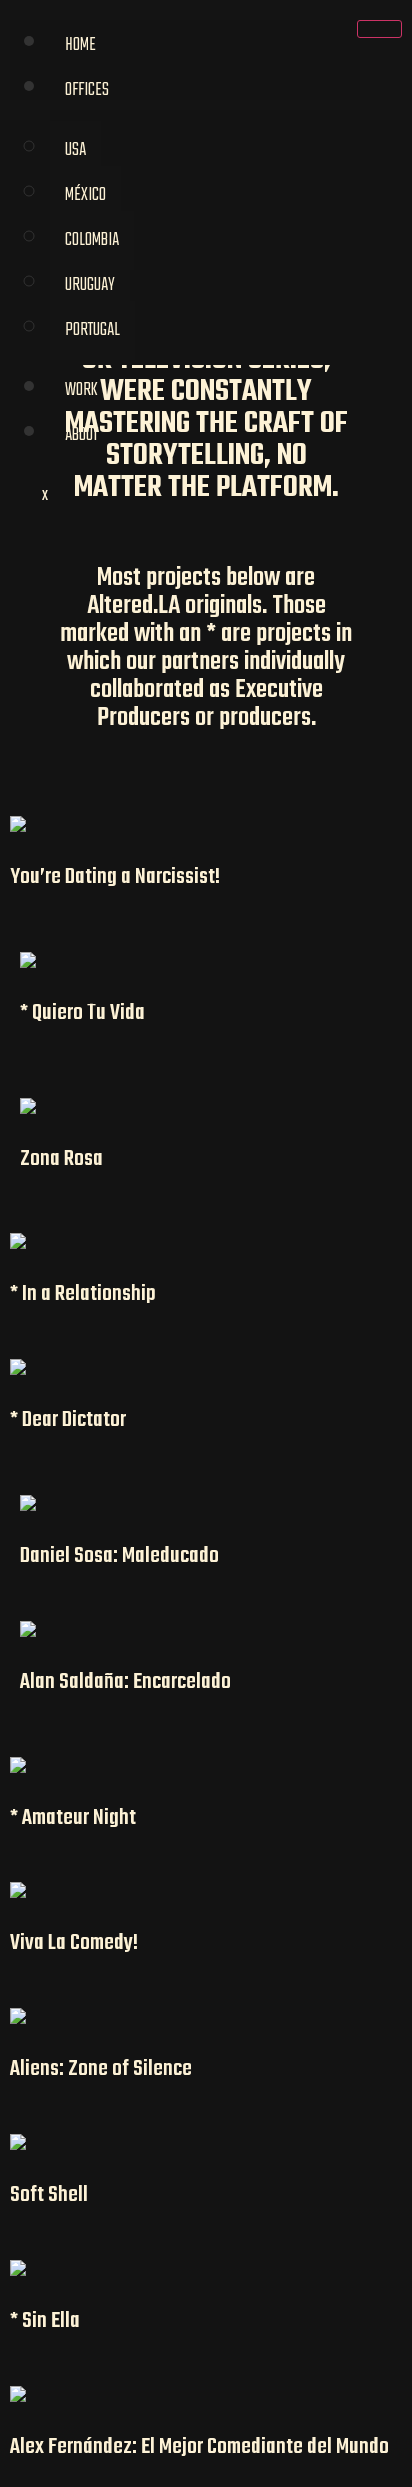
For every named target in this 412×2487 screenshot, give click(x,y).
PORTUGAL (92, 330)
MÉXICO (85, 195)
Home (80, 45)
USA (75, 150)
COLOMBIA (92, 240)
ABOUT (81, 435)
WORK (81, 390)
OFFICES (87, 90)
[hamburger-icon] (379, 29)
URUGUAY (90, 285)
